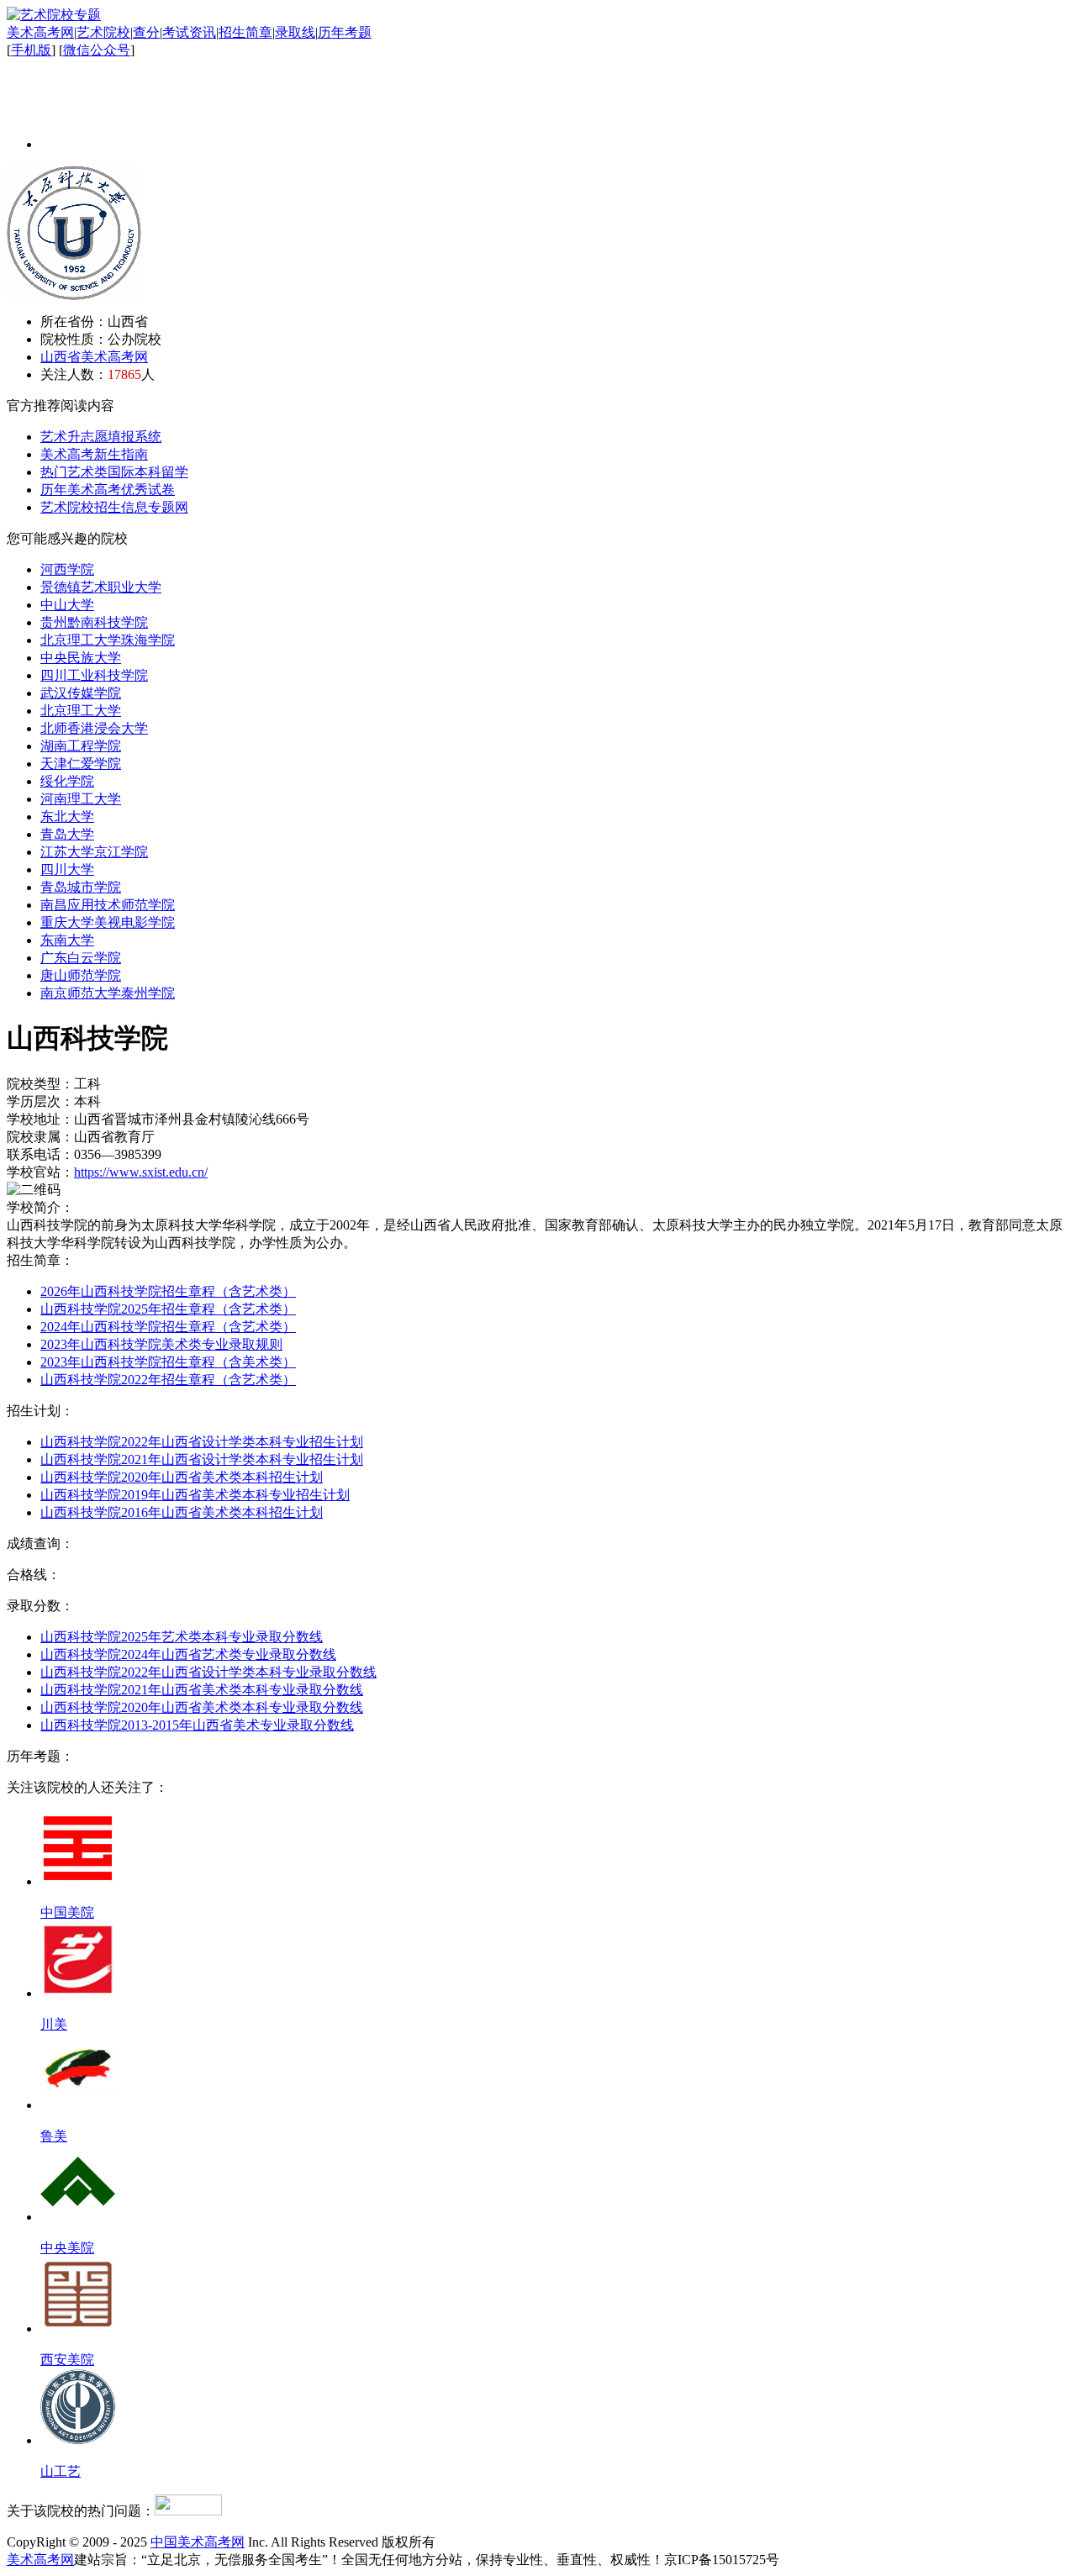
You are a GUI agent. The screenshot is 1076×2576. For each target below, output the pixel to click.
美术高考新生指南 (94, 454)
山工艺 (61, 2471)
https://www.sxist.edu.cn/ (141, 1172)
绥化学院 (67, 781)
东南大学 (67, 940)
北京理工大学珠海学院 (108, 640)
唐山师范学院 (81, 975)
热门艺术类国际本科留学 (114, 472)
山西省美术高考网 (94, 357)
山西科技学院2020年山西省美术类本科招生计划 (182, 1477)
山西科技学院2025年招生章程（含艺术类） (168, 1309)
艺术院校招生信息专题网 (114, 507)
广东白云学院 (81, 958)
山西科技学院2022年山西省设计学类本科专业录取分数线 (208, 1672)
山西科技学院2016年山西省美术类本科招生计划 (182, 1512)
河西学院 (67, 569)
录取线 (295, 32)
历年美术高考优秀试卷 (108, 490)
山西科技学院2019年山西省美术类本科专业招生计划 (195, 1495)
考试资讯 (189, 32)
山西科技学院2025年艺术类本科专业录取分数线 (182, 1637)
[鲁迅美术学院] (78, 2105)
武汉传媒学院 (81, 693)
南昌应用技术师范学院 (108, 905)
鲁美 (54, 2136)
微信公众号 (97, 50)
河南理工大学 (81, 799)
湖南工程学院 (81, 746)
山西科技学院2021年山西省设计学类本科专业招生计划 (202, 1459)
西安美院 (67, 2360)
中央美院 (67, 2248)
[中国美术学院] (78, 1881)
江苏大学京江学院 (94, 852)
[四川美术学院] (78, 1993)
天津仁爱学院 (81, 764)
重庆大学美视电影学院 (108, 922)
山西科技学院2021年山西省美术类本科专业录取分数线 (202, 1690)
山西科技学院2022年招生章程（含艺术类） (168, 1380)
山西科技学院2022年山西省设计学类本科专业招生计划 (202, 1442)
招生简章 (245, 32)
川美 (54, 2024)
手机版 (31, 50)
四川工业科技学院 (94, 675)
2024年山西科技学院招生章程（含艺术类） (168, 1327)
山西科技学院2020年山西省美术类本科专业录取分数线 (202, 1707)
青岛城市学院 (81, 887)
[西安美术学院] (78, 2328)
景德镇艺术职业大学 (101, 587)
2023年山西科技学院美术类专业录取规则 (161, 1344)
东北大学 (67, 817)
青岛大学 (67, 834)
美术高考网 (40, 32)
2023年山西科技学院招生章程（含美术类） (168, 1362)
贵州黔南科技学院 (94, 622)
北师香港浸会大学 (94, 728)
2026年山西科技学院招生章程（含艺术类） (168, 1291)
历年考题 (345, 32)
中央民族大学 (81, 658)
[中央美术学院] (78, 2217)
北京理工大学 (81, 711)
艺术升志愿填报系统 (101, 437)
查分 (146, 32)
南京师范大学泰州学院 (108, 993)
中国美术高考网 (198, 2542)
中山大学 (67, 605)
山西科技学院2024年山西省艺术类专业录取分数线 (188, 1654)
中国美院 (67, 1912)
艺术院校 (103, 32)
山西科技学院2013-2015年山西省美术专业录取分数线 (197, 1725)
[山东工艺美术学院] (78, 2440)
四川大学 (67, 869)
